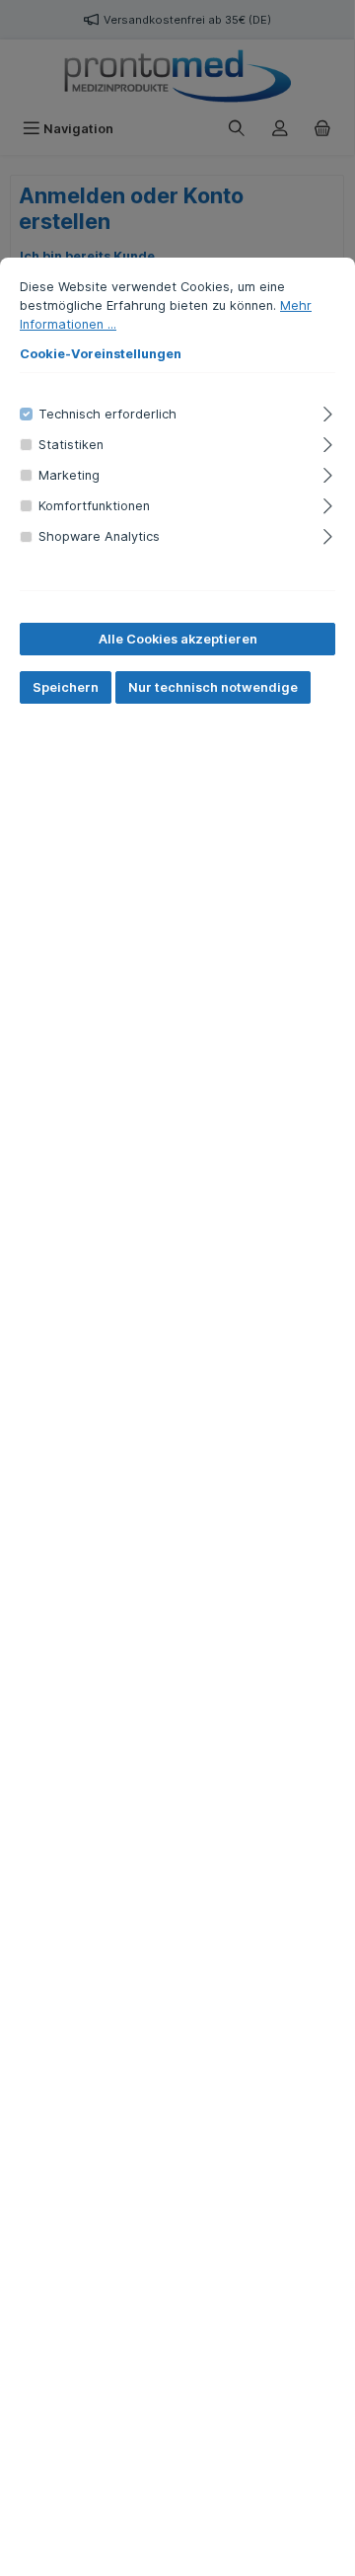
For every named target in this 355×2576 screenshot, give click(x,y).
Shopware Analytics (99, 536)
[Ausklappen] (328, 411)
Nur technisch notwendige (213, 687)
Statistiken (71, 445)
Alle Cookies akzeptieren (178, 639)
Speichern (66, 687)
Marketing (69, 475)
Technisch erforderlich (107, 414)
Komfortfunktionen (94, 506)
